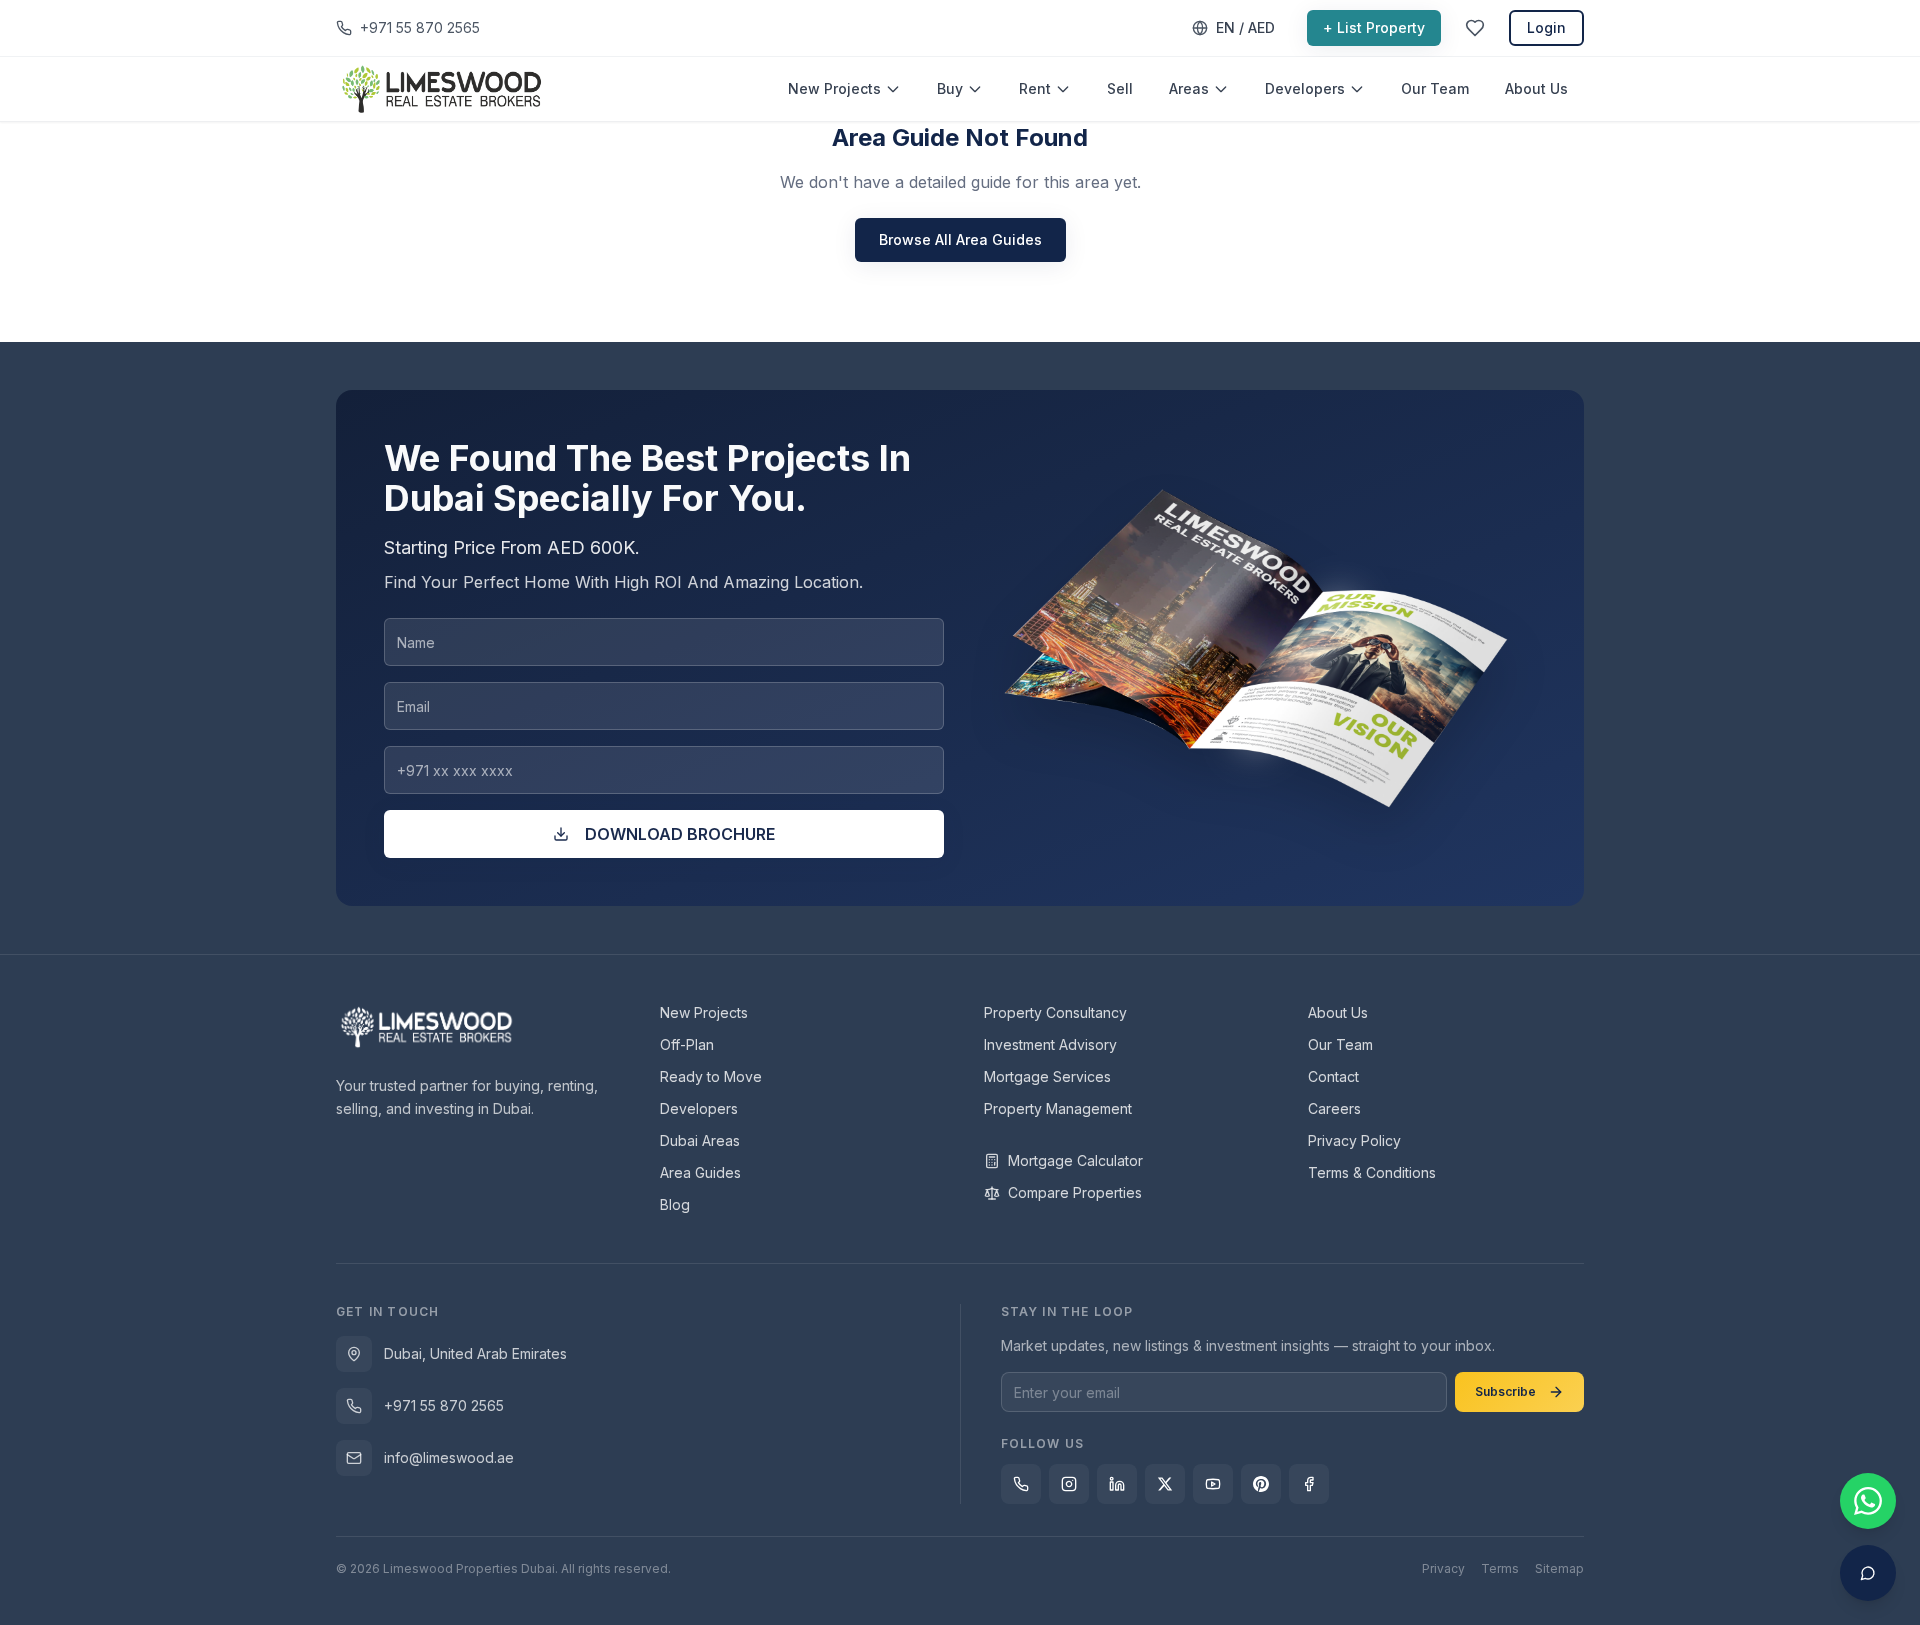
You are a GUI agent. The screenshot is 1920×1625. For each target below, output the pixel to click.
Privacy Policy (1354, 1140)
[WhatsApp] (1021, 1484)
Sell (1120, 88)
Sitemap (1559, 1568)
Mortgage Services (1047, 1076)
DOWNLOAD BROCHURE (680, 834)
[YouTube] (1213, 1484)
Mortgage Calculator (1075, 1160)
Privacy (1443, 1568)
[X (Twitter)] (1165, 1484)
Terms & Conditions (1372, 1172)
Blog (675, 1204)
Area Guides (700, 1172)
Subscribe (1505, 1391)
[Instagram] (1069, 1484)
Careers (1334, 1108)
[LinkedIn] (1117, 1484)
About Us (1536, 88)
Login (1546, 27)
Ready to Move (711, 1076)
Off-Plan (687, 1044)
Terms (1500, 1568)
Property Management (1058, 1108)
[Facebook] (1309, 1484)
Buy (950, 88)
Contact (1333, 1076)
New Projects (834, 88)
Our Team (1435, 88)
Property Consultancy (1055, 1012)
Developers (1305, 88)
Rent (1035, 88)
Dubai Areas (700, 1140)
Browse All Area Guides (960, 239)
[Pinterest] (1261, 1484)
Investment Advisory (1050, 1044)
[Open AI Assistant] (1868, 1573)
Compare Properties (1075, 1192)
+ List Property (1374, 27)
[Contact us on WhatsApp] (1868, 1501)
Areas (1189, 88)
